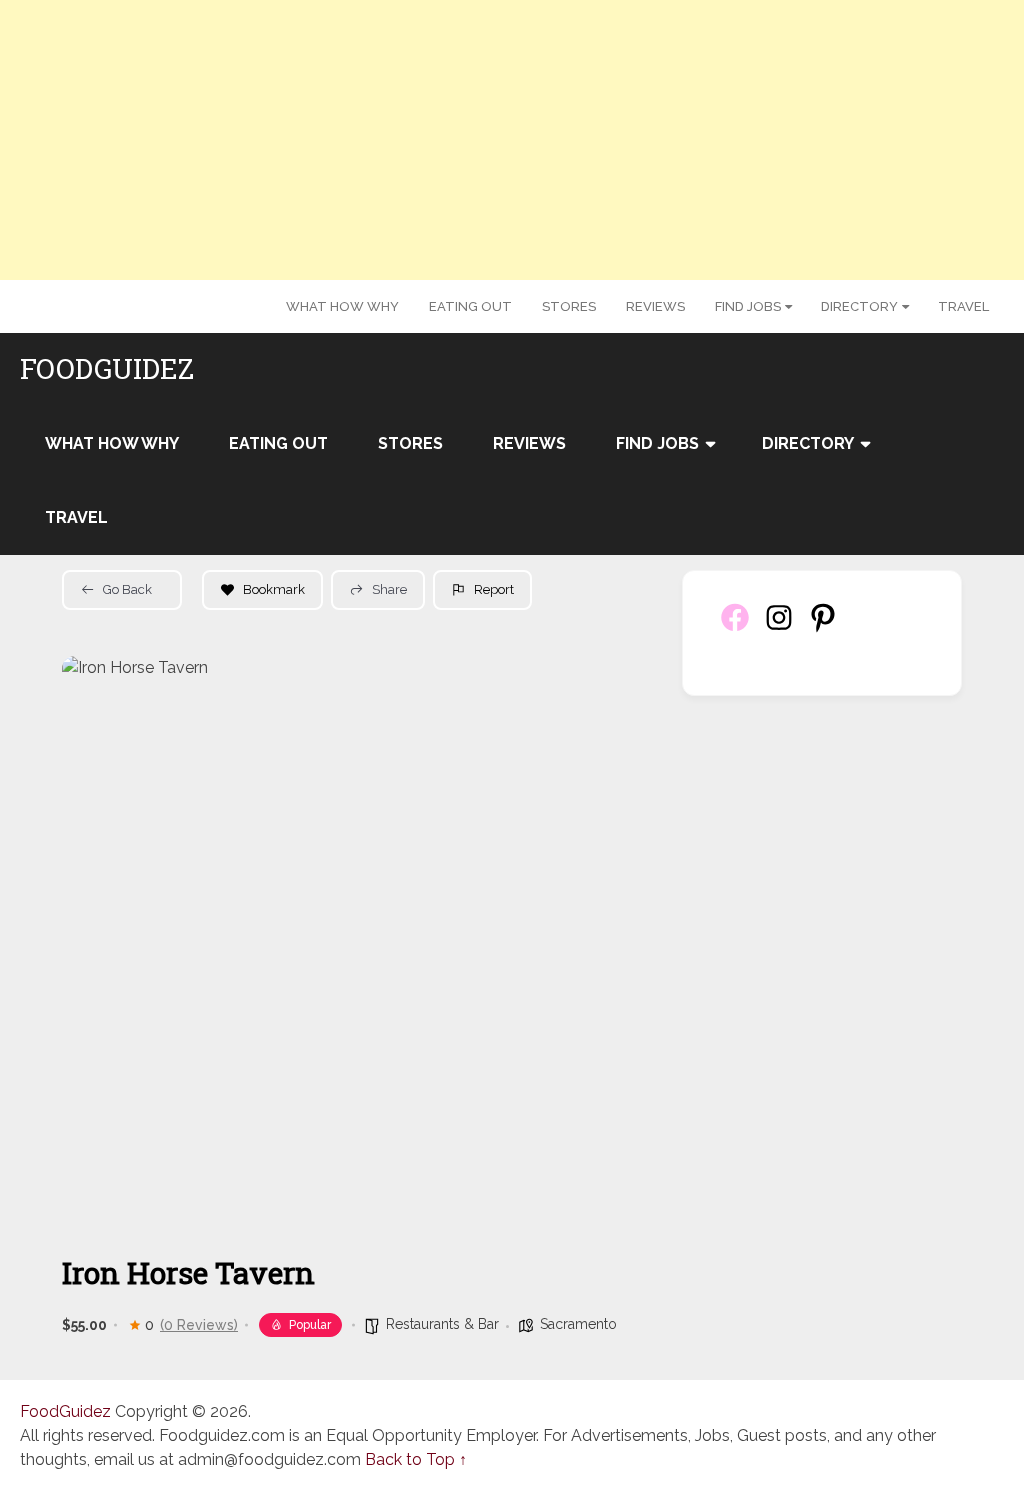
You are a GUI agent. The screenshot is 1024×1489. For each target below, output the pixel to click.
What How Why (342, 306)
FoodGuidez (107, 369)
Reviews (655, 306)
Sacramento (578, 1324)
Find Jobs (748, 306)
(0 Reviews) (199, 1325)
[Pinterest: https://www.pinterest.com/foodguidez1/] (823, 628)
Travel (963, 306)
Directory (859, 306)
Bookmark (274, 589)
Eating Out (470, 306)
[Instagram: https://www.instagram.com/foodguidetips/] (779, 628)
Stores (569, 306)
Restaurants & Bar (442, 1324)
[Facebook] (735, 628)
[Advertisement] (512, 140)
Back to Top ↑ (416, 1459)
